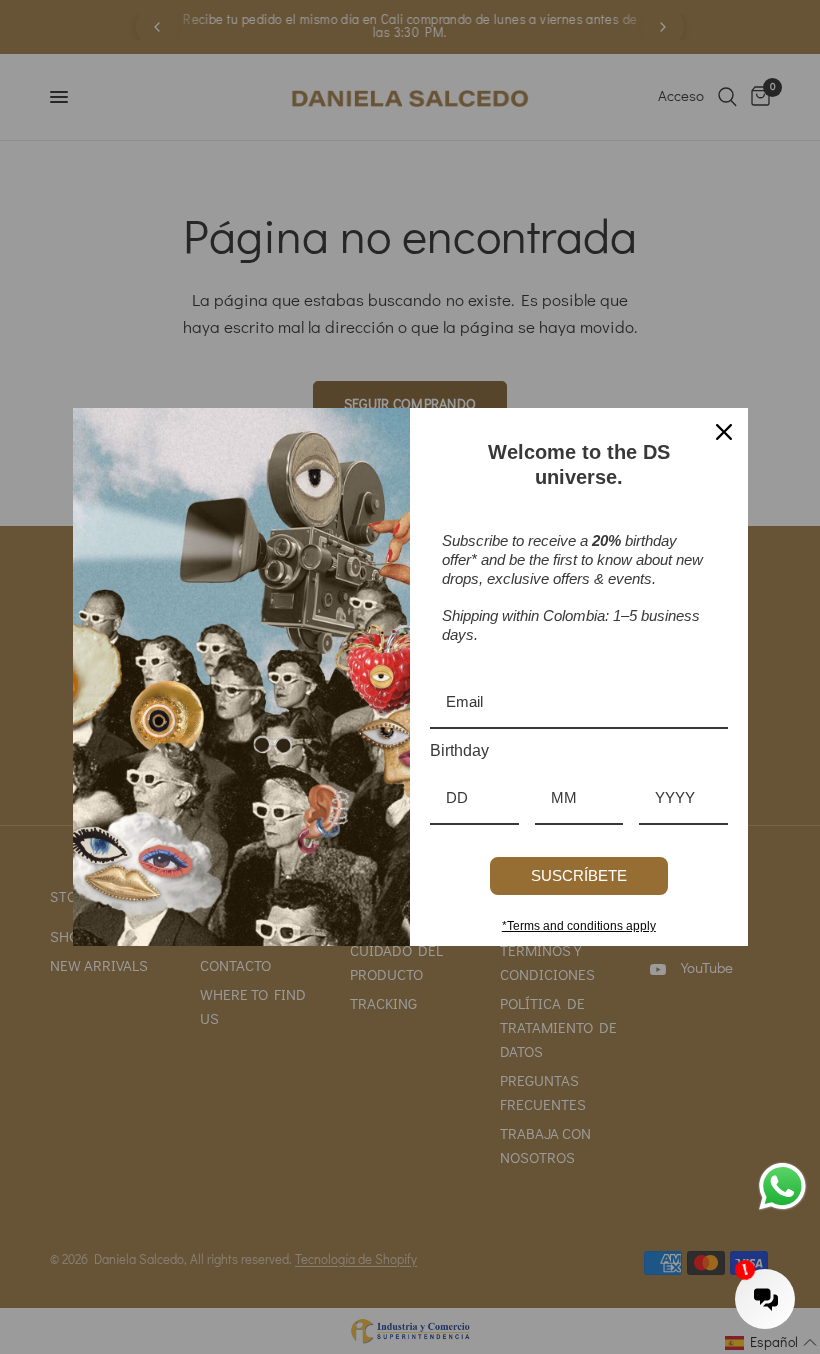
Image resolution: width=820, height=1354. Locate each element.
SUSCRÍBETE (579, 875)
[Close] (724, 432)
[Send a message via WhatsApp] (782, 1186)
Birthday (459, 750)
